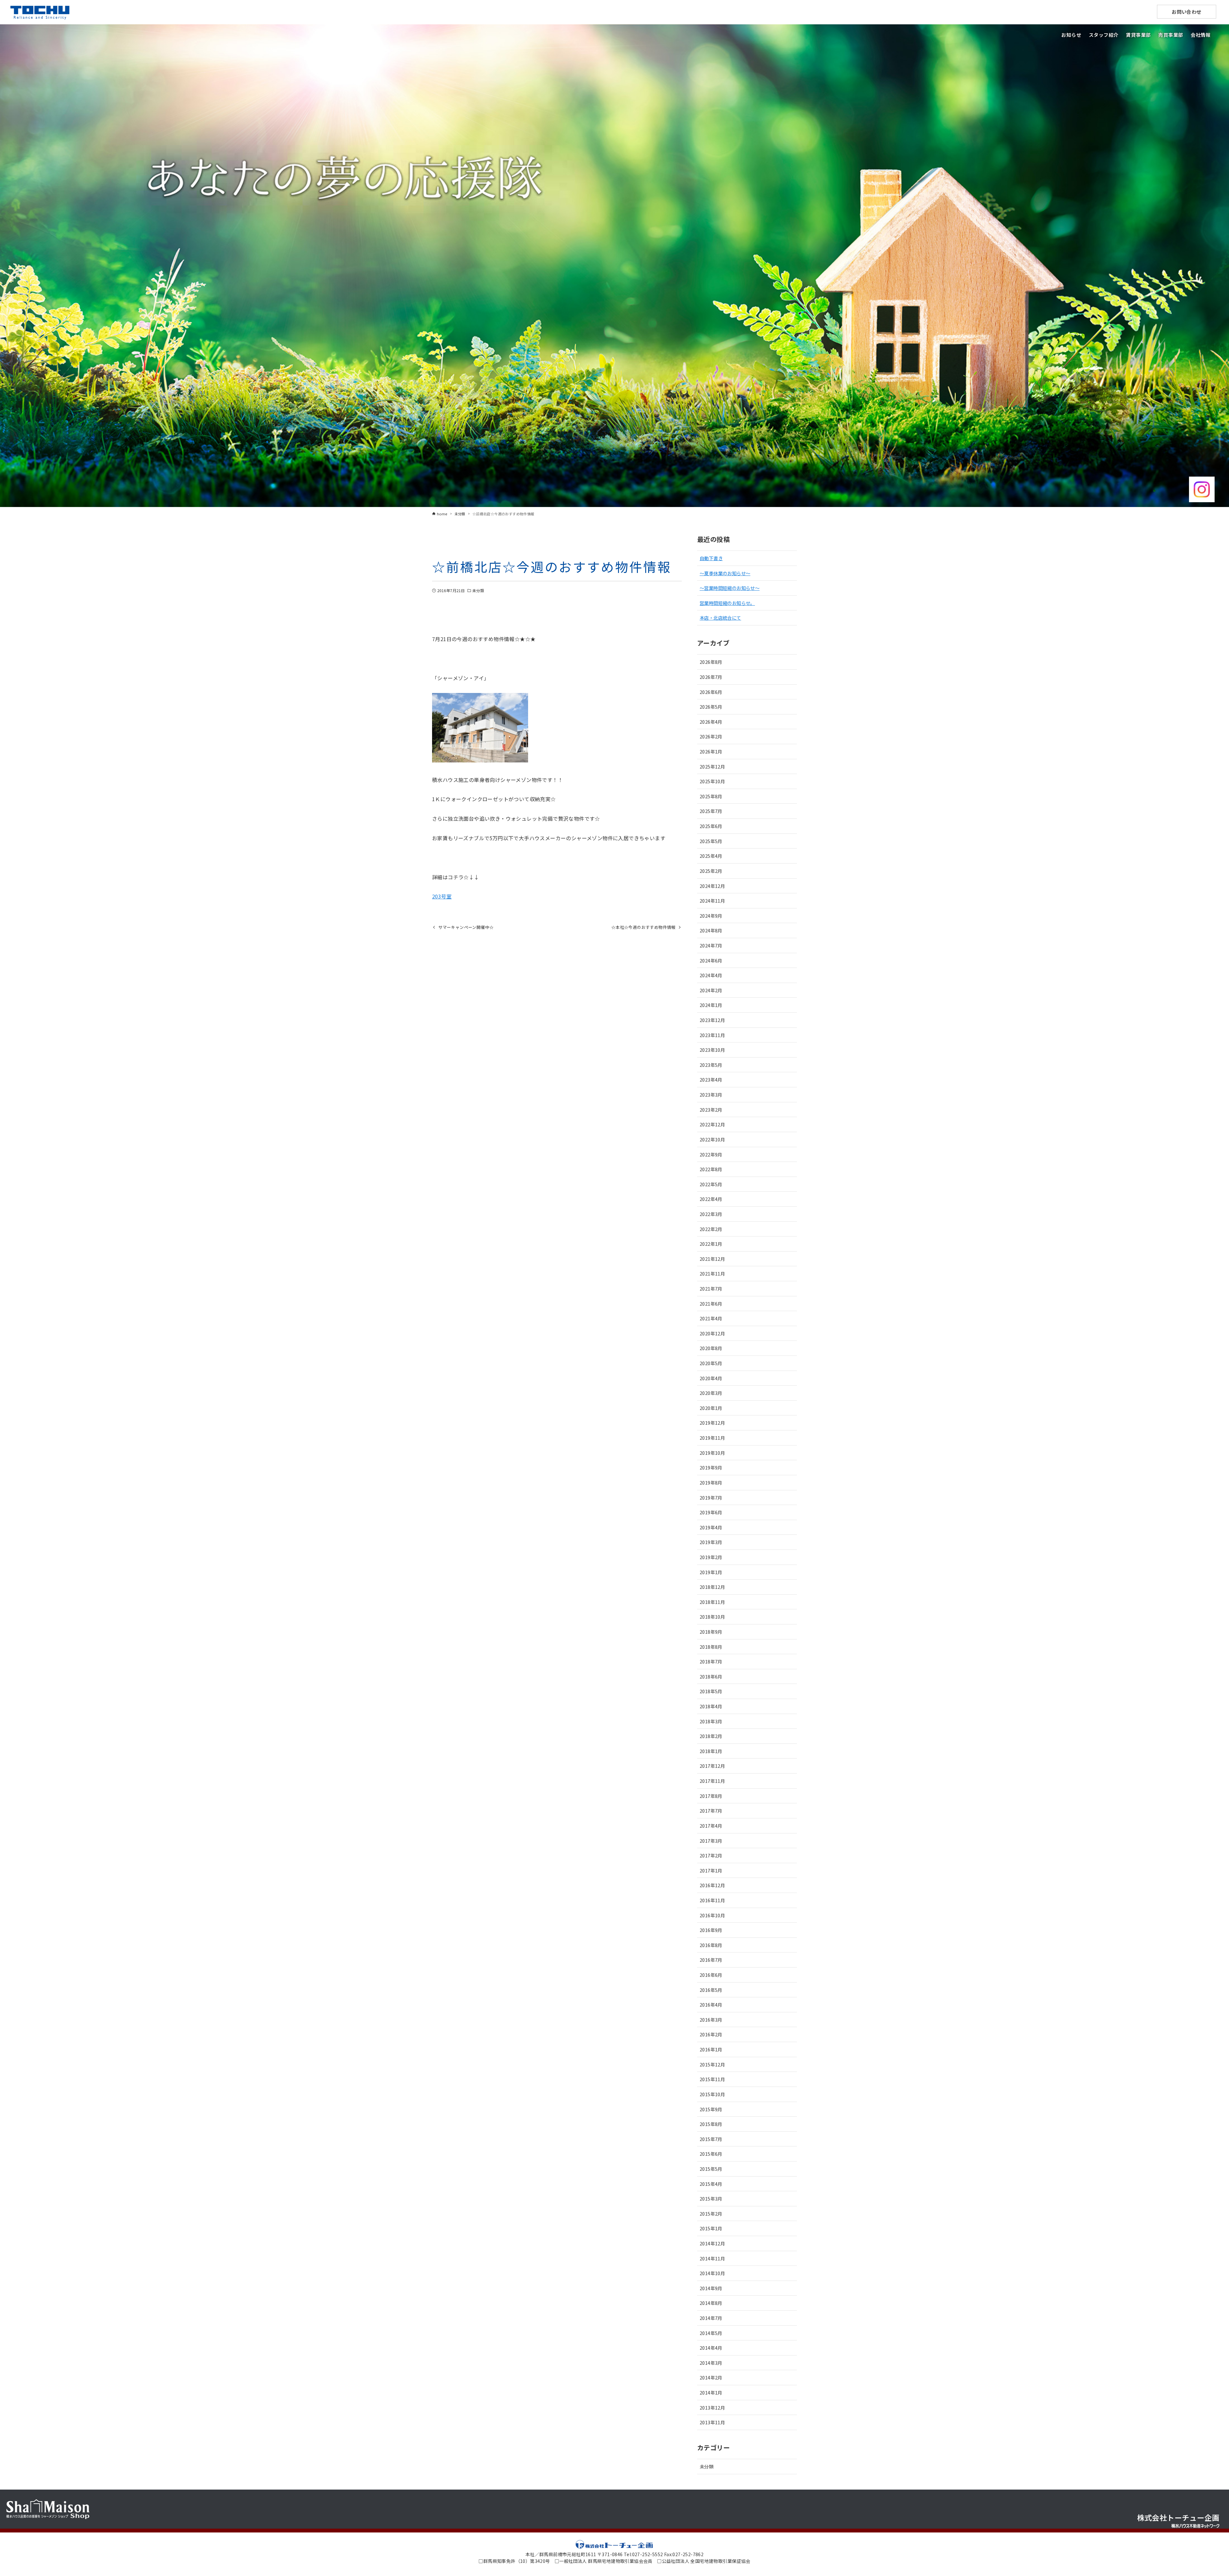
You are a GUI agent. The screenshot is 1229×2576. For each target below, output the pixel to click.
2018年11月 (712, 1602)
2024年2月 (711, 990)
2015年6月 (711, 2154)
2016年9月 (711, 1930)
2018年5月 (711, 1691)
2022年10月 (712, 1139)
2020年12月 (712, 1333)
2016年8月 (711, 1945)
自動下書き (711, 558)
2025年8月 (711, 796)
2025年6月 (711, 826)
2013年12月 (712, 2407)
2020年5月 (711, 1363)
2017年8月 (711, 1796)
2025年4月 (711, 856)
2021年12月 (712, 1259)
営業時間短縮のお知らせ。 (727, 603)
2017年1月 (711, 1870)
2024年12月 (712, 886)
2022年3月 (711, 1214)
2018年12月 (712, 1587)
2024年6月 (711, 960)
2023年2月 (711, 1110)
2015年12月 (712, 2064)
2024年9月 (711, 916)
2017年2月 (711, 1855)
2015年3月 (711, 2198)
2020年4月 (711, 1378)
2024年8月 (711, 930)
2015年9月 (711, 2109)
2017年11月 (712, 1781)
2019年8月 (711, 1482)
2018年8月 (711, 1647)
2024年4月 (711, 975)
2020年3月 (711, 1393)
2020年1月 (711, 1408)
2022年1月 (711, 1244)
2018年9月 (711, 1632)
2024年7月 (711, 945)
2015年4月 (711, 2184)
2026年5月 (711, 707)
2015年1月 (711, 2228)
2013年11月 (712, 2422)
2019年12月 (712, 1423)
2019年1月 (711, 1572)
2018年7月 (711, 1661)
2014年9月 (711, 2288)
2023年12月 (712, 1020)
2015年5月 (711, 2169)
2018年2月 (711, 1736)
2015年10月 (712, 2094)
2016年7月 (711, 1960)
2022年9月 (711, 1154)
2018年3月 (711, 1721)
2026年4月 (711, 722)
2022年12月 (712, 1124)
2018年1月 (711, 1751)
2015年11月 (712, 2079)
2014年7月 (711, 2318)
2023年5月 (711, 1065)
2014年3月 (711, 2363)
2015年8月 (711, 2124)
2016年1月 (711, 2049)
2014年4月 (711, 2348)
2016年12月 (712, 1885)
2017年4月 (711, 1826)
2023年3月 (711, 1095)
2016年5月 (711, 1990)
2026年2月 (711, 736)
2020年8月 (711, 1348)
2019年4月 (711, 1527)
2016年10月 (712, 1915)
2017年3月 (711, 1841)
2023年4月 (711, 1079)
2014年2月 (711, 2377)
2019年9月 (711, 1467)
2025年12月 (712, 766)
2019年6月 (711, 1512)
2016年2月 (711, 2034)
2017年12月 (712, 1766)
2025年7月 (711, 811)
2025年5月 (711, 841)
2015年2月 (711, 2214)
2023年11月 (712, 1035)
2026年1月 (711, 751)
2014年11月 (712, 2258)
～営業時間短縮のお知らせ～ (730, 588)
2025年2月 (711, 871)
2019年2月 (711, 1557)
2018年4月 (711, 1706)
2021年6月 (711, 1304)
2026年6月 (711, 692)
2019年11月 (712, 1438)
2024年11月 (712, 901)
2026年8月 (711, 662)
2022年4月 (711, 1199)
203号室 (442, 896)
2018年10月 (712, 1617)
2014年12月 (712, 2243)
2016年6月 (711, 1975)
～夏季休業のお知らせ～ (725, 573)
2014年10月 (712, 2273)
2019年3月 (711, 1542)
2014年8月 (711, 2303)
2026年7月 (711, 677)
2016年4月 (711, 2004)
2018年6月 (711, 1676)
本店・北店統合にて (720, 618)
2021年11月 (712, 1273)
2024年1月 (711, 1005)
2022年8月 (711, 1169)
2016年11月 (712, 1900)
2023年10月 (712, 1050)
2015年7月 (711, 2139)
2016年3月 (711, 2020)
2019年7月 (711, 1497)
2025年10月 (712, 781)
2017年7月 (711, 1811)
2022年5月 (711, 1184)
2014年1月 (711, 2392)
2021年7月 (711, 1288)
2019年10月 (712, 1453)
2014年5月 (711, 2333)
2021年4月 (711, 1318)
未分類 (478, 590)
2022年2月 (711, 1229)
